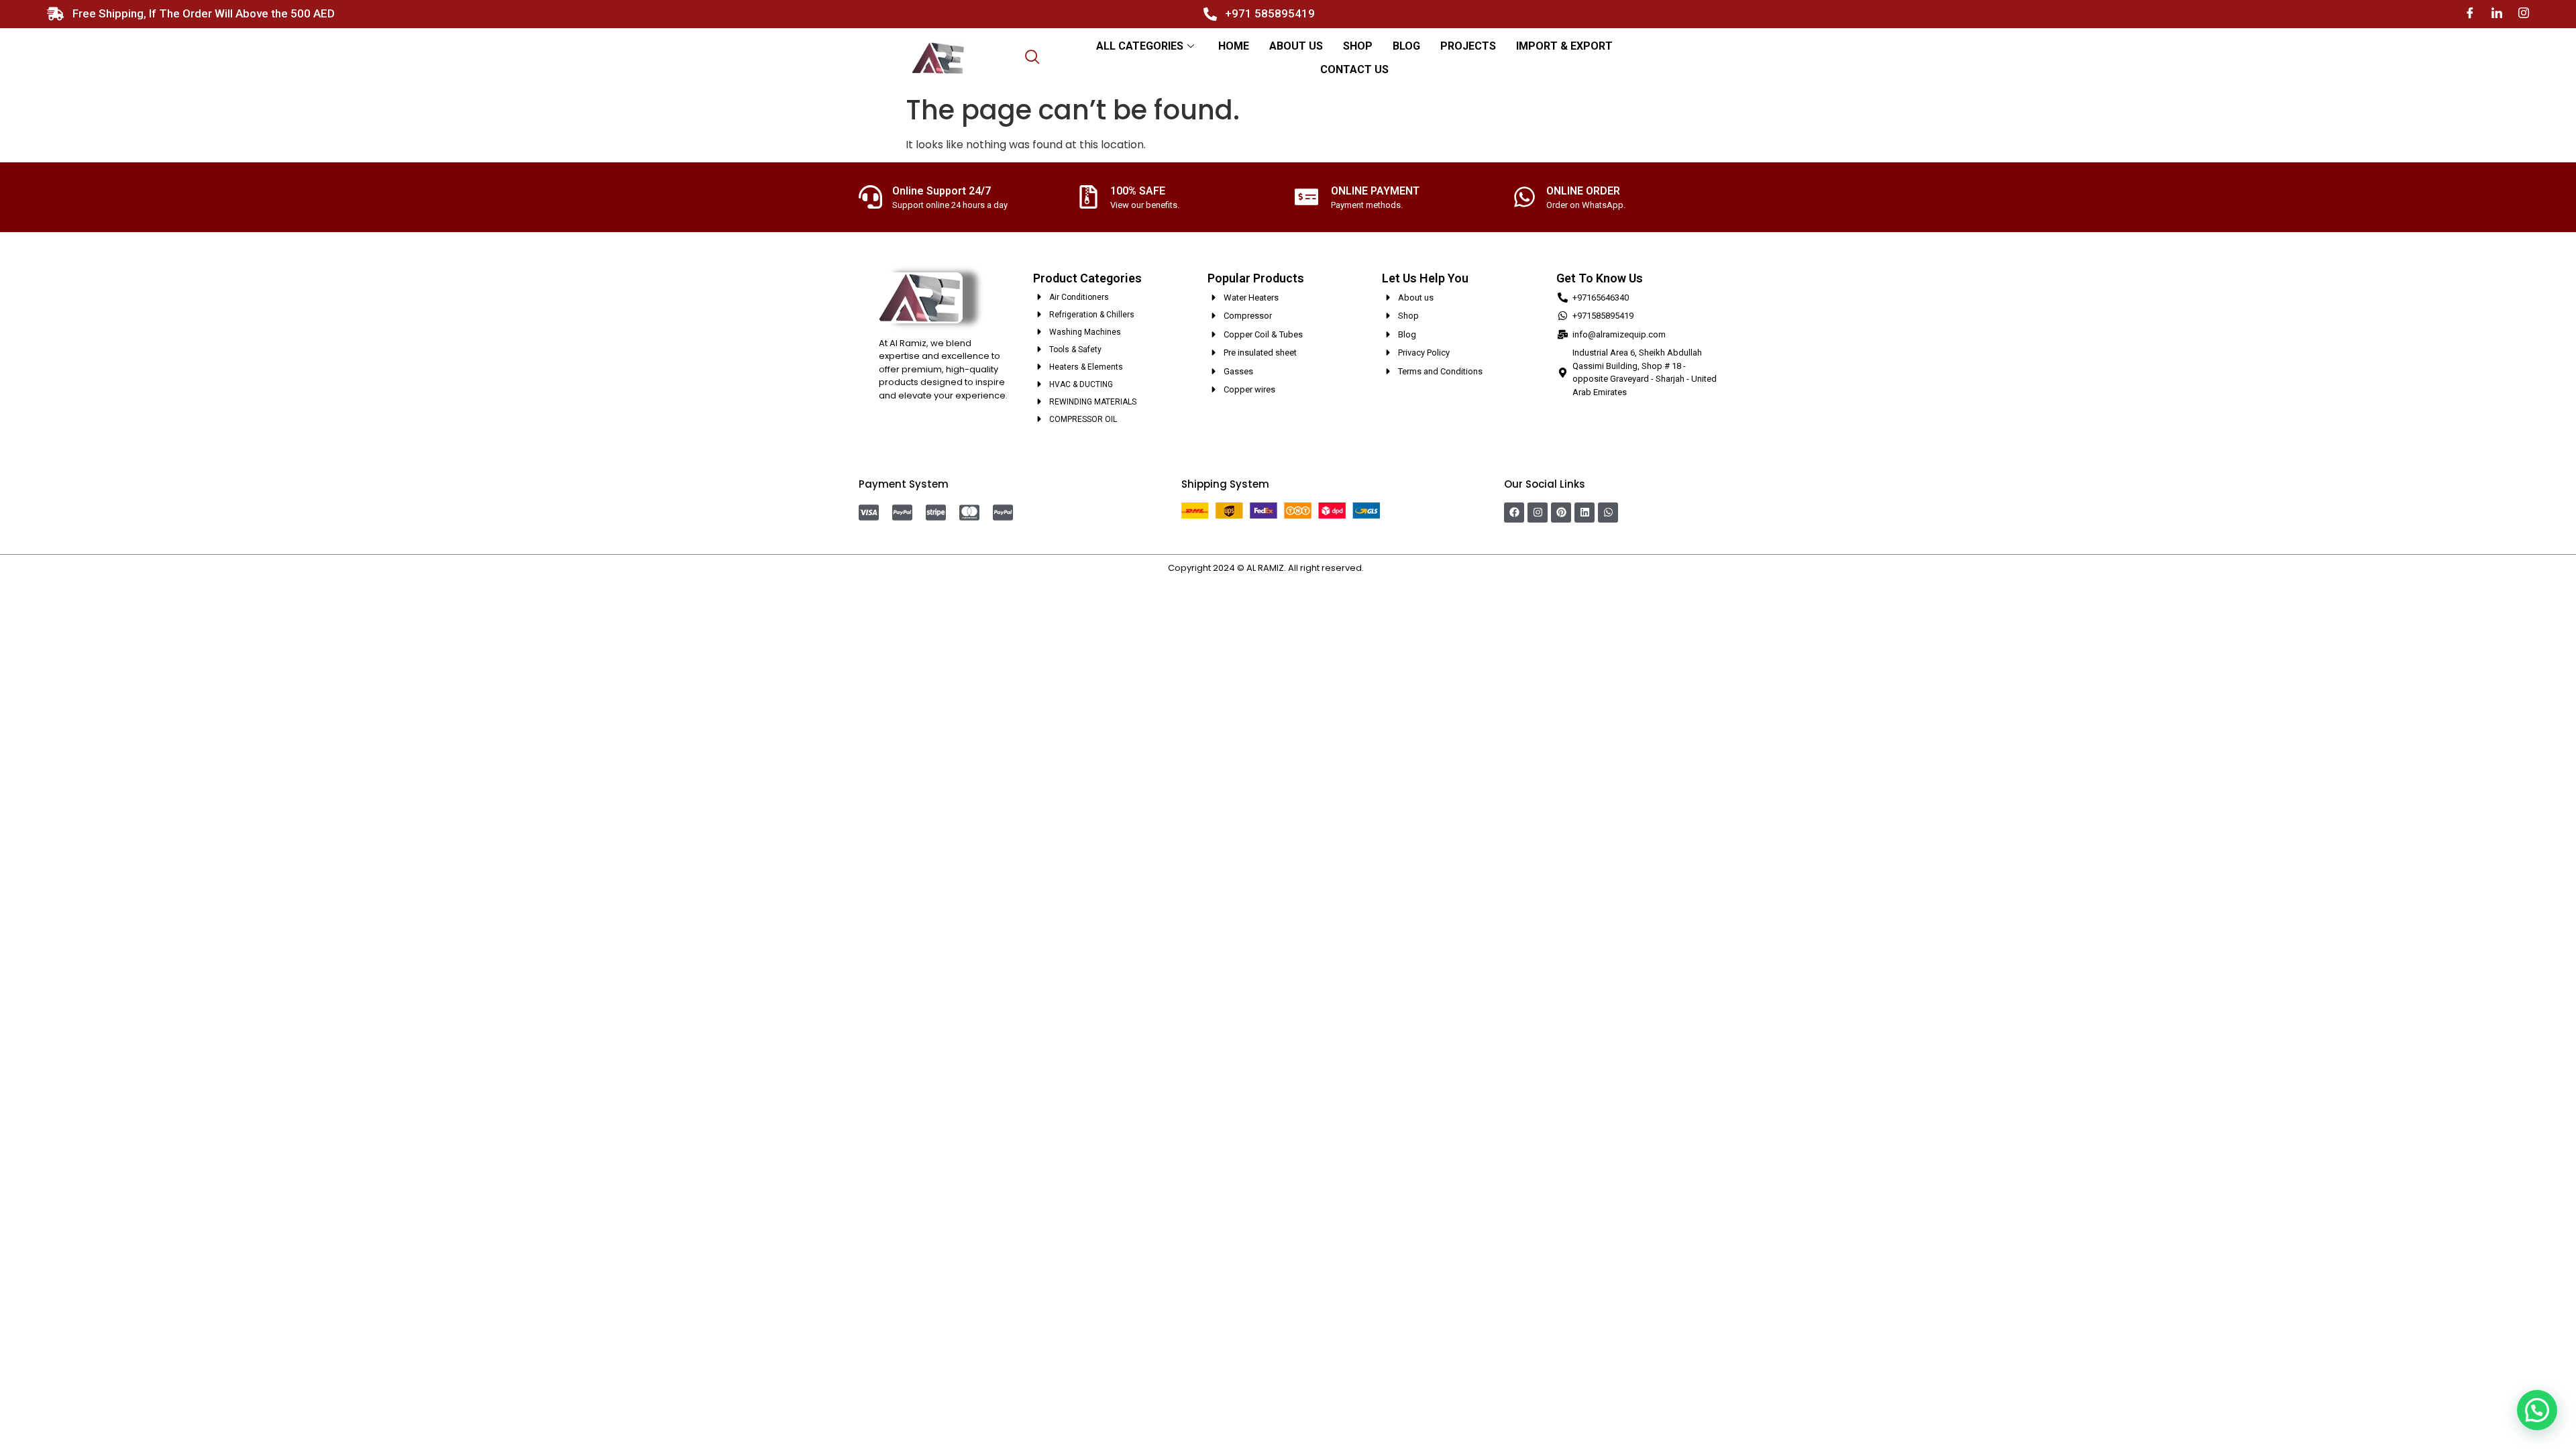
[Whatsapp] (1608, 513)
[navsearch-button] (1032, 58)
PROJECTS (1468, 46)
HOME (1234, 46)
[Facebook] (2470, 14)
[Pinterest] (1561, 513)
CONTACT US (1354, 69)
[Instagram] (2524, 14)
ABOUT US (1296, 46)
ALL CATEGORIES (1140, 46)
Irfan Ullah (1387, 568)
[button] (2537, 1410)
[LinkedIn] (2497, 14)
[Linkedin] (1585, 513)
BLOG (1406, 46)
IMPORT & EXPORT (1564, 46)
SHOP (1358, 46)
